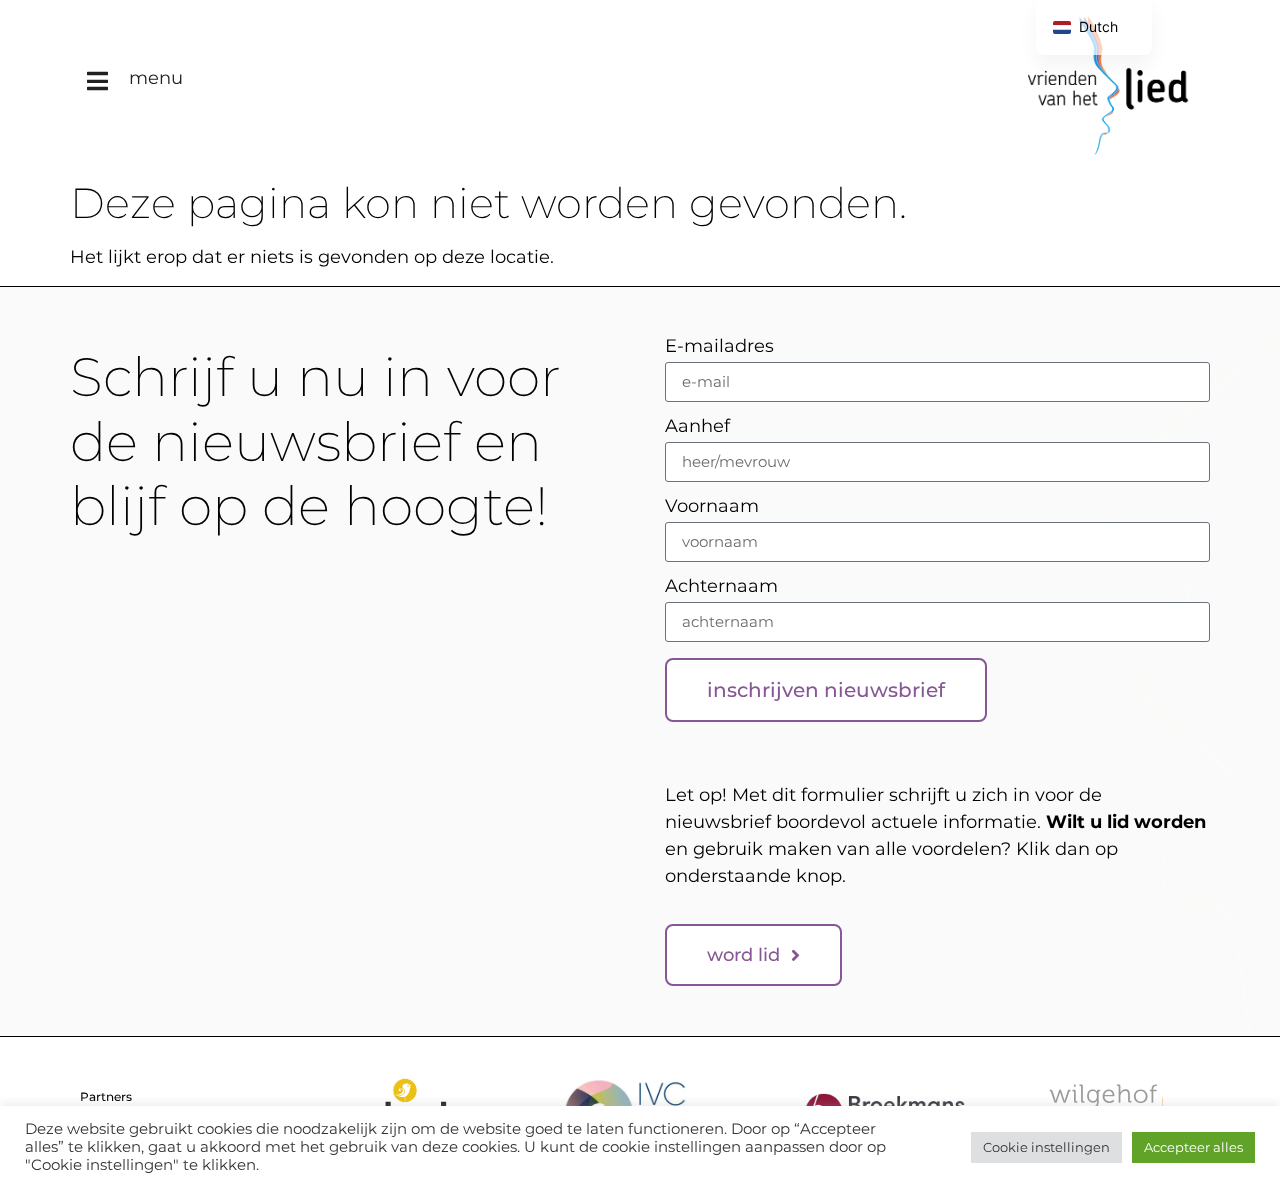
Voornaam (712, 507)
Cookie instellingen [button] (1046, 1147)
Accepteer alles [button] (1193, 1147)
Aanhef (697, 427)
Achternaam (721, 587)
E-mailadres (719, 347)
